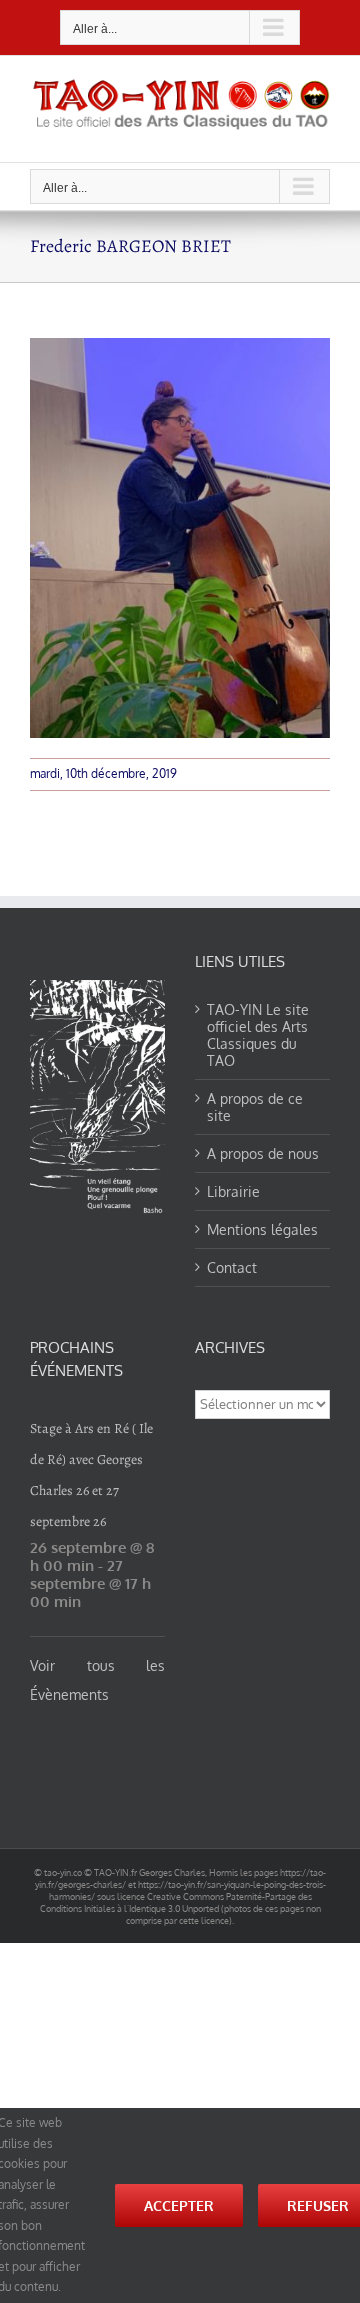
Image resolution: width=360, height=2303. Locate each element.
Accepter (179, 2205)
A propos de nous (263, 1153)
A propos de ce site (255, 1107)
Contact (232, 1267)
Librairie (233, 1191)
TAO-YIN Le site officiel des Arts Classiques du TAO (258, 1035)
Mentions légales (262, 1229)
